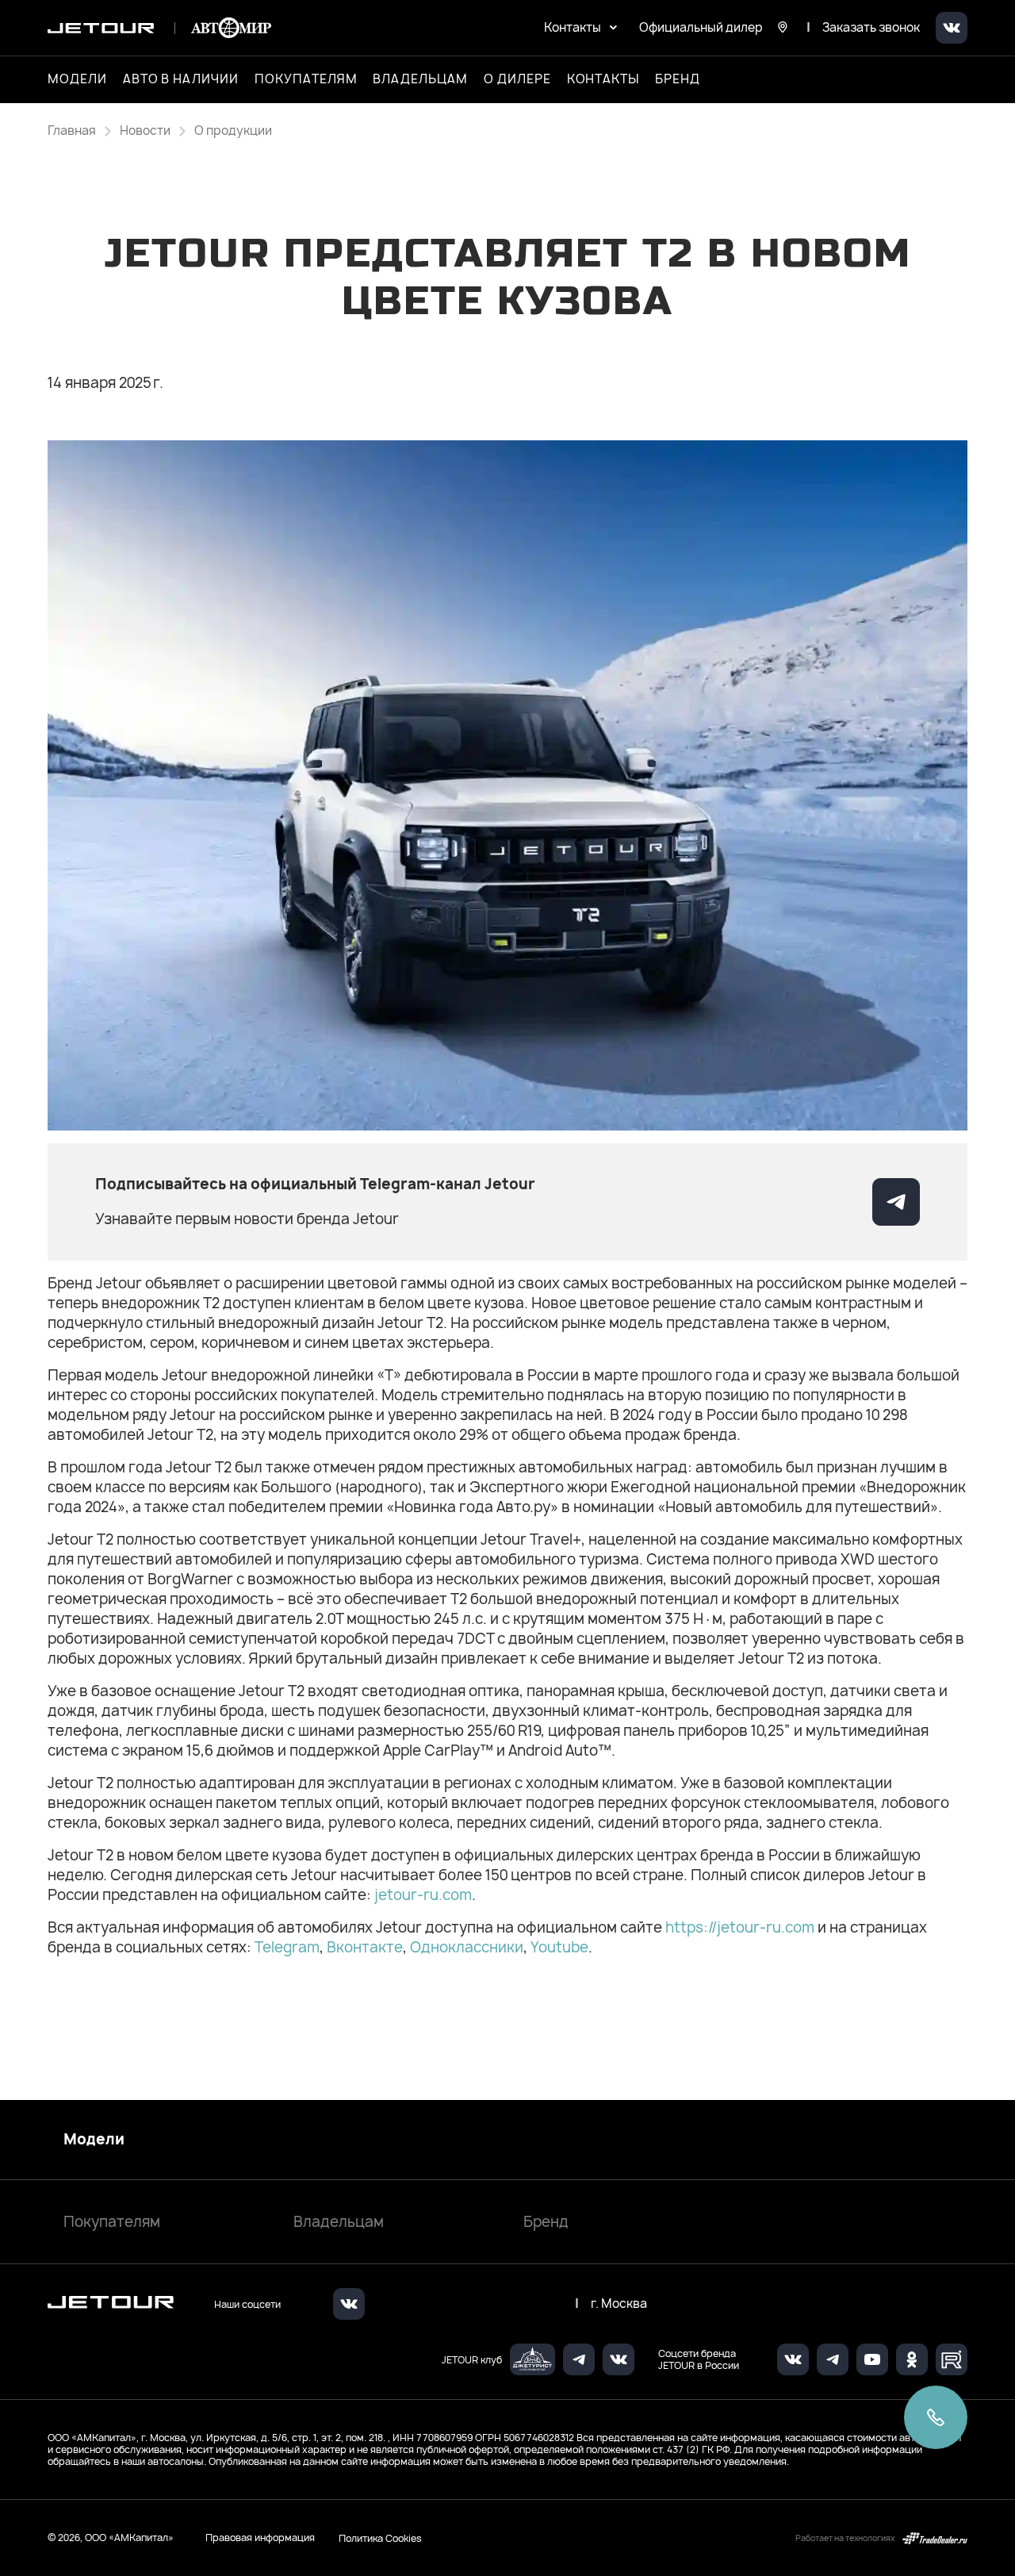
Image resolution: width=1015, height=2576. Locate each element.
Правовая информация (260, 2538)
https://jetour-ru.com (740, 1927)
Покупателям (112, 2222)
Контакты (603, 79)
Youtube (559, 1947)
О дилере (517, 79)
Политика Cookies (380, 2538)
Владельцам (339, 2222)
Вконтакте (365, 1947)
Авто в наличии (181, 79)
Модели (94, 2140)
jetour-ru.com (421, 1895)
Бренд (546, 2222)
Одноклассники (467, 1947)
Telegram (287, 1947)
